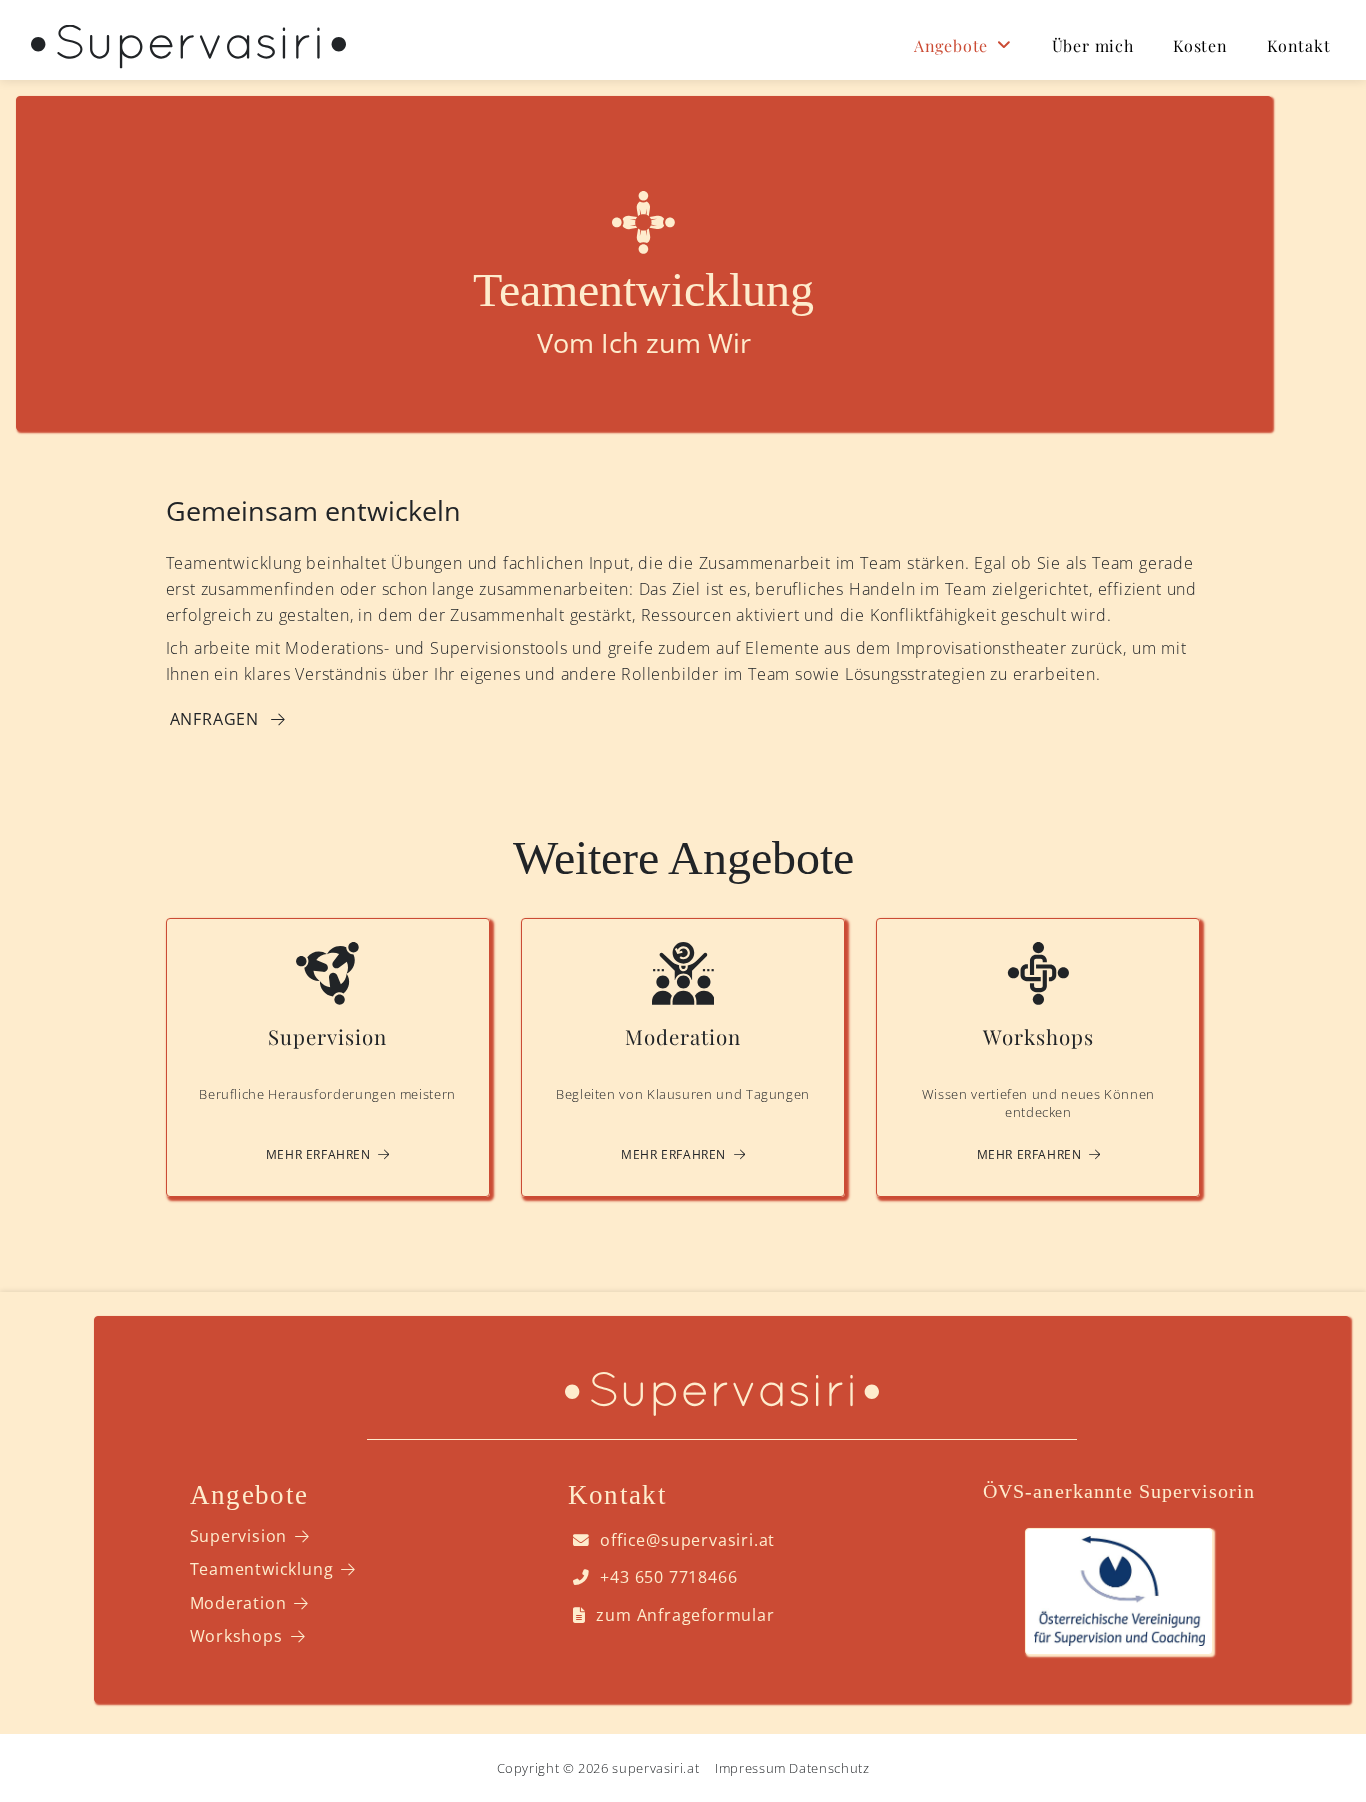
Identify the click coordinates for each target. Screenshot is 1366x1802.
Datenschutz (829, 1768)
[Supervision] (328, 1058)
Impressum (750, 1768)
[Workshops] (1038, 1058)
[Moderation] (683, 1058)
